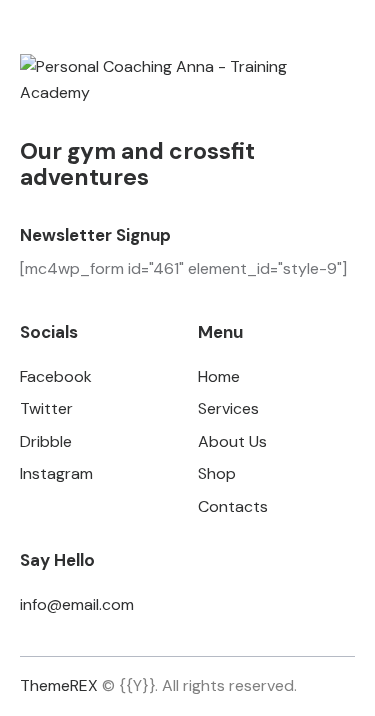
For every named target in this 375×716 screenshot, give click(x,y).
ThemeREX (59, 685)
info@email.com (77, 604)
